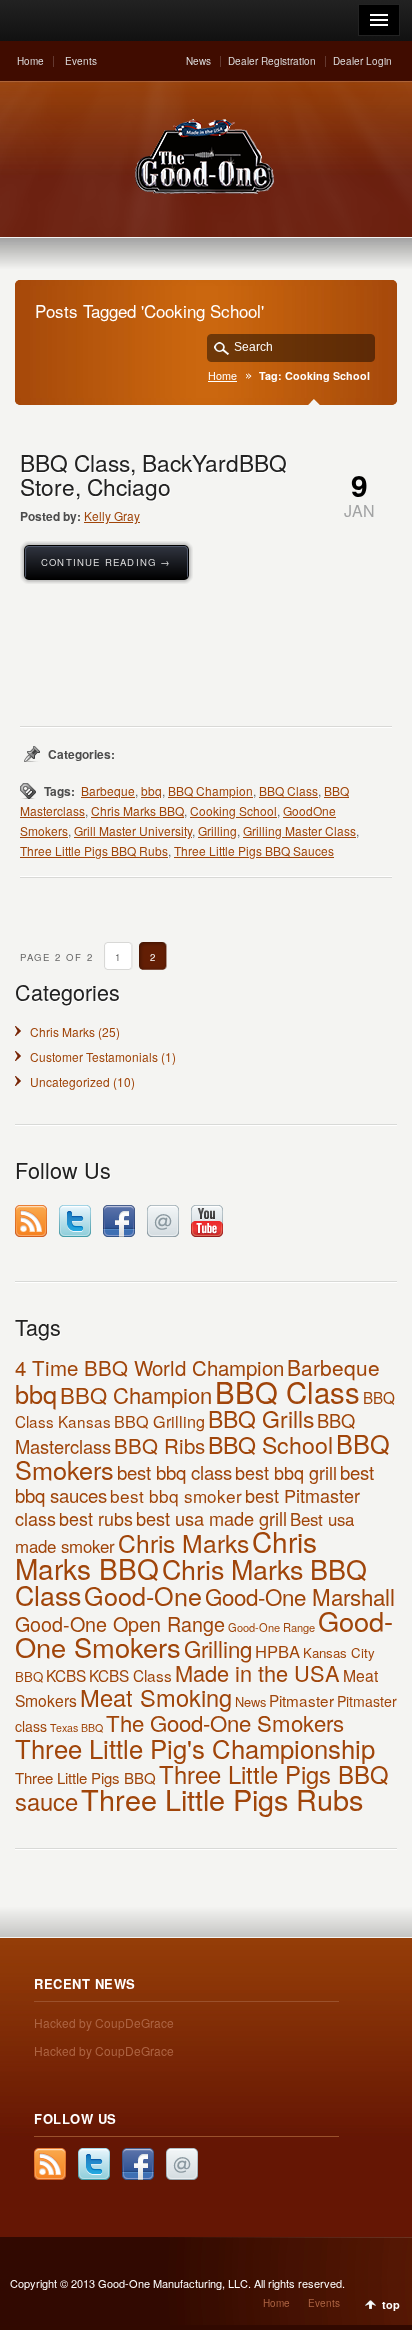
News (198, 61)
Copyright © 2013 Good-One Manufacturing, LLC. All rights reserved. (177, 2283)
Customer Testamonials (94, 1056)
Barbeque (108, 790)
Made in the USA (257, 1672)
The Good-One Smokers (225, 1722)
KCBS (66, 1675)
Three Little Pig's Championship (195, 1747)
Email (163, 1221)
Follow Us (75, 2118)
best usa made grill (211, 1518)
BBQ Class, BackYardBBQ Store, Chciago (153, 474)
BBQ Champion (210, 790)
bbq (151, 790)
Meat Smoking (156, 1697)
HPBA (277, 1651)
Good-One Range (271, 1627)
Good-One (143, 1595)
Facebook (119, 1221)
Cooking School (233, 810)
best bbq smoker (176, 1495)
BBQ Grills (261, 1418)
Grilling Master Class (299, 830)
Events (81, 61)
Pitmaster (301, 1700)
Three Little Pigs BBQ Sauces (254, 850)
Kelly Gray (112, 515)
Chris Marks (62, 1031)
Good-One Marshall (300, 1596)
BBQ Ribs (159, 1445)
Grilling (217, 830)
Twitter (75, 1221)
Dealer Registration (272, 61)
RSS (31, 1221)
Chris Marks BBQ (137, 810)
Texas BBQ (76, 1727)
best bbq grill (286, 1472)
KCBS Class (130, 1675)
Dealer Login (362, 61)
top (391, 2304)
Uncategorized (70, 1081)
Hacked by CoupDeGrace (104, 2022)
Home (30, 61)
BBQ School (270, 1444)
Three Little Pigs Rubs (222, 1798)
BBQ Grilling (159, 1421)
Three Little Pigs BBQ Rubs (94, 850)
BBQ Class (288, 790)
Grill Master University (133, 830)
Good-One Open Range (120, 1623)
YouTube (207, 1221)
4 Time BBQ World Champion (149, 1367)
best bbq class (174, 1472)
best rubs (96, 1518)
